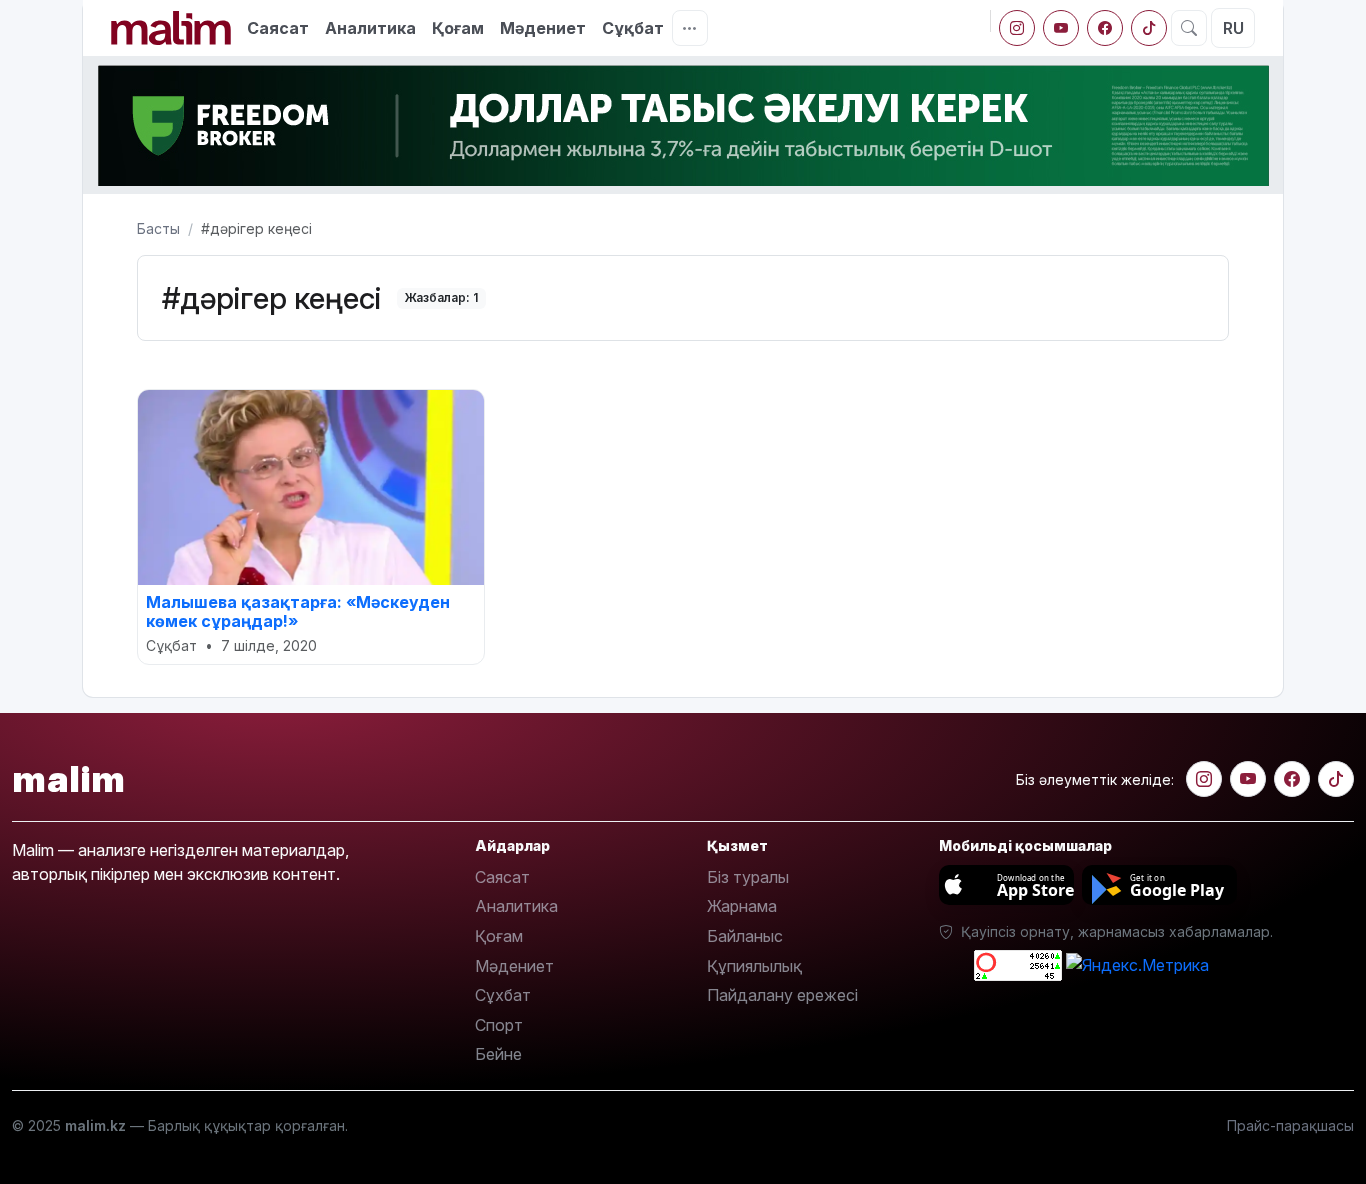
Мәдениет (543, 28)
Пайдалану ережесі (782, 995)
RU (1233, 28)
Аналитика (370, 28)
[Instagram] (1017, 28)
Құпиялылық (754, 966)
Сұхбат (503, 995)
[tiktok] (1149, 28)
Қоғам (458, 28)
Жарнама (742, 906)
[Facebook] (1105, 28)
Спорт (499, 1025)
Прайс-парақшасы (1290, 1125)
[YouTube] (1061, 28)
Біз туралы (748, 877)
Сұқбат (633, 28)
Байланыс (745, 936)
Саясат (278, 28)
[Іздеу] (1189, 28)
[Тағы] (690, 28)
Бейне (498, 1054)
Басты (158, 228)
